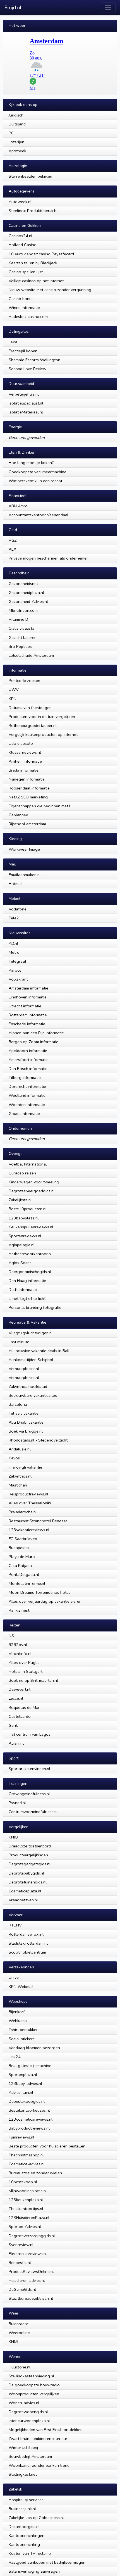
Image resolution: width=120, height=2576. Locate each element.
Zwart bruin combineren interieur (38, 2439)
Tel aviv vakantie (24, 1413)
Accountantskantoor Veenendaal (39, 515)
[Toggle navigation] (108, 8)
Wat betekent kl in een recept (35, 481)
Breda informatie (24, 770)
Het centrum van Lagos (30, 1734)
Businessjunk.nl (22, 2509)
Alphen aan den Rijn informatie (36, 1033)
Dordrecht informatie (27, 1086)
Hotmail (16, 884)
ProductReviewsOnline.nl (31, 2271)
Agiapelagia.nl (22, 1245)
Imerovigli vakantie (25, 1467)
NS (11, 1636)
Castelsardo (20, 1716)
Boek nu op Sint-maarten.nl (33, 1680)
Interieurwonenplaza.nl (29, 2421)
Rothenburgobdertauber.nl (33, 726)
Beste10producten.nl (28, 1209)
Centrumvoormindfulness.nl (33, 1812)
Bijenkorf (17, 2012)
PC (11, 133)
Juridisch (16, 115)
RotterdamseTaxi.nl (26, 1934)
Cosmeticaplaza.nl (25, 1891)
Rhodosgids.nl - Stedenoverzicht (38, 1440)
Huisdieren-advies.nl (27, 2280)
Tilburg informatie (25, 1078)
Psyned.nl (17, 1803)
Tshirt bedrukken (24, 2030)
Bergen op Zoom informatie (33, 1042)
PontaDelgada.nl (24, 1574)
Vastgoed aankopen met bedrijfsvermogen (47, 2562)
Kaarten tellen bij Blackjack (33, 263)
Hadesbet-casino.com (28, 317)
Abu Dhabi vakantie (26, 1422)
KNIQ (13, 1837)
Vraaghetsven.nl (23, 1900)
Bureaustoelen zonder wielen (35, 2173)
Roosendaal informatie (29, 788)
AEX (12, 549)
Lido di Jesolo (21, 743)
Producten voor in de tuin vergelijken (42, 717)
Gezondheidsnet (23, 584)
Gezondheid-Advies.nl (28, 601)
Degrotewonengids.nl (28, 2412)
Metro (14, 952)
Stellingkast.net (23, 2474)
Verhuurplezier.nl (24, 1369)
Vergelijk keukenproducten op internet (43, 734)
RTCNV (15, 1925)
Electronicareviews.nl (28, 2254)
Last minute (19, 1342)
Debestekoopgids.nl (27, 2101)
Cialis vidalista (21, 628)
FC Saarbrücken (23, 1539)
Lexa (13, 342)
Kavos (14, 1458)
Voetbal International (28, 1164)
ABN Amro (18, 506)
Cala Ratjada (20, 1566)
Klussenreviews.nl (25, 752)
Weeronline (19, 2333)
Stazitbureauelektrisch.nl (31, 2298)
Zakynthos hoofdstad (28, 1386)
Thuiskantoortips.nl (26, 2209)
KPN (13, 699)
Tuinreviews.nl (21, 2137)
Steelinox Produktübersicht (33, 211)
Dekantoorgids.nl (24, 2527)
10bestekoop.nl (23, 2182)
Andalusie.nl (20, 1449)
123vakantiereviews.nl (29, 1530)
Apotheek (17, 151)
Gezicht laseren (23, 638)
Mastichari (18, 1485)
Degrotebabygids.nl (26, 1873)
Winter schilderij (23, 2447)
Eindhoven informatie (28, 997)
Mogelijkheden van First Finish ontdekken (46, 2430)
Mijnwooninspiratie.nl (28, 2191)
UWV (14, 689)
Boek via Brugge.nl (26, 1431)
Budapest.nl (19, 1548)
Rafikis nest (19, 1610)
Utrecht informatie (25, 1006)
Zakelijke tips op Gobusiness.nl (36, 2518)
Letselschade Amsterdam (31, 655)
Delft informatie (23, 1290)
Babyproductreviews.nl (29, 2128)
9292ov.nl (18, 1645)
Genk (13, 1725)
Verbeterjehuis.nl (24, 394)
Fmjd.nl (13, 8)
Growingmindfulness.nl (29, 1794)
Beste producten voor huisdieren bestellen (47, 2146)
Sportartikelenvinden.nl (29, 1769)
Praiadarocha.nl (23, 1512)
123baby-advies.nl (25, 2083)
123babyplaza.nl (24, 1218)
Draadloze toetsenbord (30, 1846)
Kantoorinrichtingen (27, 2535)
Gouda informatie (24, 1114)
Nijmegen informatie (27, 779)
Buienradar (18, 2324)
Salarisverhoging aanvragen (34, 2571)
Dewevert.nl (20, 1689)
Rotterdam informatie (28, 1015)
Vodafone (18, 909)
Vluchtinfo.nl (20, 1654)
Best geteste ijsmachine (30, 2066)
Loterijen (16, 142)
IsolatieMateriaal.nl (26, 412)
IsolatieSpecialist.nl (26, 403)
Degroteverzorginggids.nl (32, 2236)
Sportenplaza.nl (23, 2075)
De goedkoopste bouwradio (34, 2385)
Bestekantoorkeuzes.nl (29, 2110)
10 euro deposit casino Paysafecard (41, 254)
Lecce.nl (16, 1698)
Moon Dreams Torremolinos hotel (39, 1592)
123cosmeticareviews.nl (31, 2119)
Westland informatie (27, 1095)
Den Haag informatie (27, 1281)
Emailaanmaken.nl (25, 875)
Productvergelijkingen (28, 1855)
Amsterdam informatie (28, 988)
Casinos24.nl (21, 236)
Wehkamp (18, 2021)
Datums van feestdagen (30, 708)
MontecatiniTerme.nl (27, 1583)
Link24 (15, 2057)
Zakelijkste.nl (20, 1200)
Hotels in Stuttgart (26, 1671)
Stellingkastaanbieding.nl (31, 2376)
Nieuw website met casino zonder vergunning (50, 290)
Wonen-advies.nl (24, 2403)
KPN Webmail (21, 1987)
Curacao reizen (22, 1173)
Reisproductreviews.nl (28, 1494)
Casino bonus (21, 299)
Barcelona (18, 1404)
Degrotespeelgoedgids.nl (32, 1191)
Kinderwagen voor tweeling (34, 1182)
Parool (15, 970)
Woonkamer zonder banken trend (39, 2465)
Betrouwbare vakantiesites (33, 1395)
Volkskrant (18, 979)
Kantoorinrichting (24, 2544)
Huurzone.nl (20, 2367)
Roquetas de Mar (24, 1707)
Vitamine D (18, 619)
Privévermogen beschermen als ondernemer (48, 558)
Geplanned (18, 815)
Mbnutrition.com (23, 610)
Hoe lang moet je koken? (31, 463)
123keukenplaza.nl (26, 2200)
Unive (14, 1977)
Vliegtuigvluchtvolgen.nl (31, 1333)
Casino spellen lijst (26, 272)
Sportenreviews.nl (25, 1236)
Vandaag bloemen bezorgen (34, 2048)
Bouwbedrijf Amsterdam (30, 2456)
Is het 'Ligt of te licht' (27, 1298)
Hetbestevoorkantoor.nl (30, 1254)
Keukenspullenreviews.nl (31, 1227)
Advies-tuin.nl (21, 2092)
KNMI (13, 2342)
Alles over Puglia (24, 1662)
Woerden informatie (27, 1105)
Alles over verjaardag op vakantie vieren (45, 1601)
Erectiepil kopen (23, 351)
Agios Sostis (20, 1263)
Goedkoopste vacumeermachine (38, 472)
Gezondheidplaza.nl (26, 593)
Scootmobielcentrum (27, 1952)
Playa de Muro (22, 1557)
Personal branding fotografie (35, 1307)
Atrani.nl (16, 1743)
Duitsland (17, 124)
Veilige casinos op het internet (36, 281)
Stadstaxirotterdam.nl (28, 1943)
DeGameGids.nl (22, 2289)
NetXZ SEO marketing (28, 797)
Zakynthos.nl (20, 1476)
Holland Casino (23, 245)
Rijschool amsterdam (27, 824)
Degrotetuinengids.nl (28, 1882)
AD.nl (13, 943)
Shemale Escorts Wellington (34, 360)
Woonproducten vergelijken (34, 2394)
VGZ (13, 540)
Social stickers (22, 2039)
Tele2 (14, 918)
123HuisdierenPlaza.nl (29, 2218)
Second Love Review (27, 369)
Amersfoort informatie (29, 1060)
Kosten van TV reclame (30, 2553)
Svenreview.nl (21, 2245)
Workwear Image (24, 849)
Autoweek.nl (20, 202)
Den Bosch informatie (28, 1069)
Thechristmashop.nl (26, 2155)
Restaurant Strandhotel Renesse (38, 1521)
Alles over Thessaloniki (30, 1503)
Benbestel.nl (20, 2263)
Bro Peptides (20, 646)
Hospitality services (26, 2500)
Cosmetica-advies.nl (27, 2164)
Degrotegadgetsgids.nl (30, 1864)
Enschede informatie (27, 1024)
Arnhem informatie (25, 761)
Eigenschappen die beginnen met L (40, 806)
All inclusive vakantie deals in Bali (39, 1351)
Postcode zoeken (24, 681)
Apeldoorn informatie (28, 1051)
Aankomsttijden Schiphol (31, 1360)
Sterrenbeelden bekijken (30, 176)
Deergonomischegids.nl (30, 1272)
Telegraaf (17, 961)
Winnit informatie (24, 308)
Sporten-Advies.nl (25, 2227)
